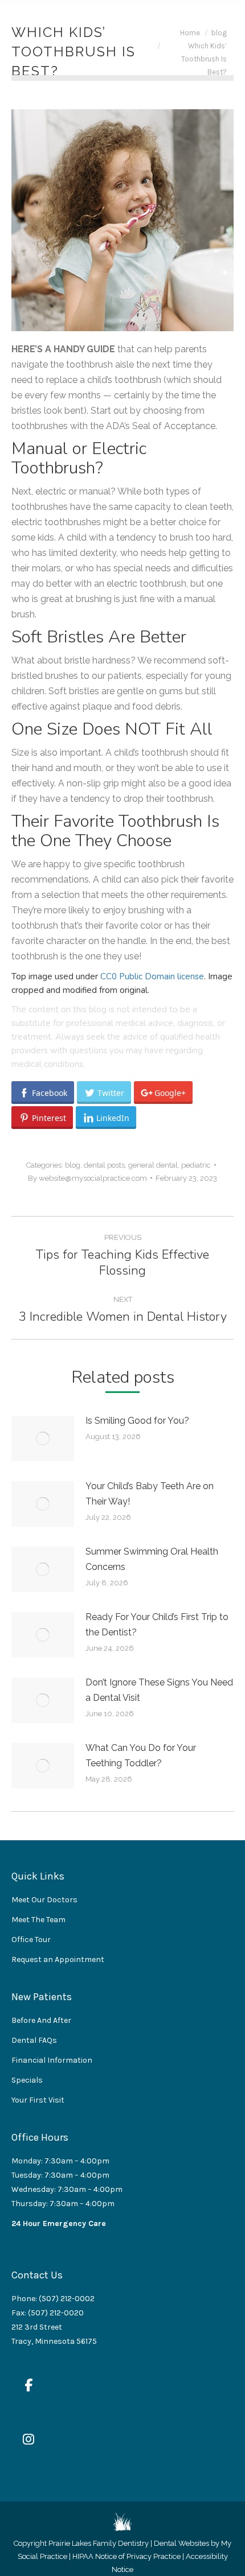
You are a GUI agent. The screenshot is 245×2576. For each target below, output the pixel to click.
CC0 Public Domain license (152, 976)
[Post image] (43, 1439)
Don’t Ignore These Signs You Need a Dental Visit (159, 1690)
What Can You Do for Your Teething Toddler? (141, 1755)
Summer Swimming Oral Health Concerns (152, 1559)
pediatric (196, 1165)
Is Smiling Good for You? (137, 1421)
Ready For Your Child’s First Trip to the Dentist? (157, 1625)
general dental (153, 1165)
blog (73, 1165)
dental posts (104, 1165)
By (87, 1178)
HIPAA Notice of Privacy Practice (126, 2556)
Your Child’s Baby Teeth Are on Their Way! (150, 1494)
